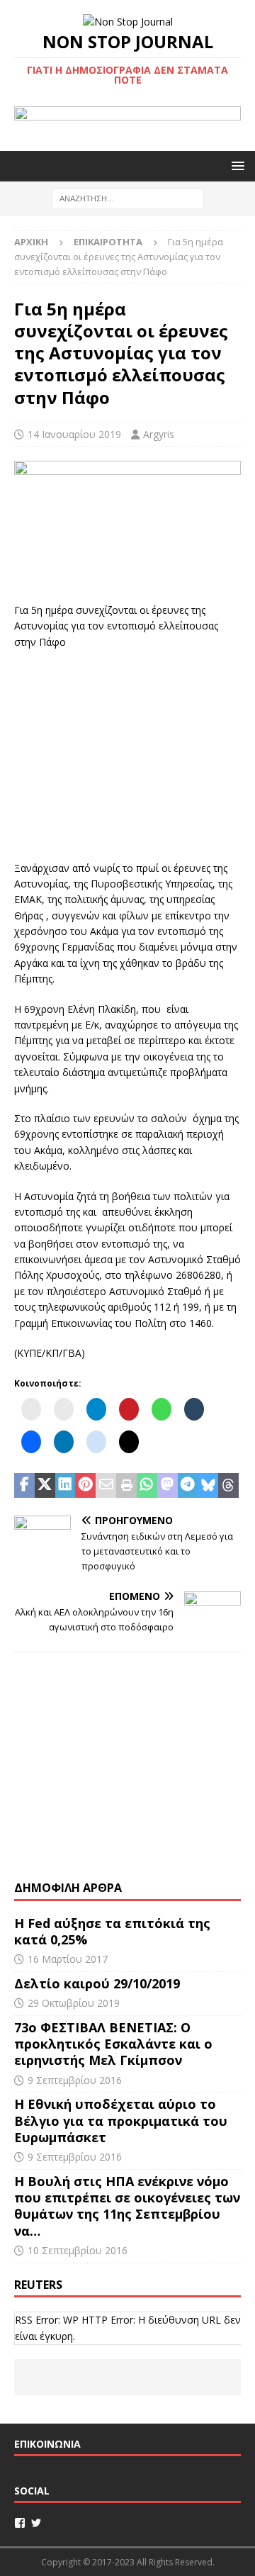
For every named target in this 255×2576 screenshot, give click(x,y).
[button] (236, 166)
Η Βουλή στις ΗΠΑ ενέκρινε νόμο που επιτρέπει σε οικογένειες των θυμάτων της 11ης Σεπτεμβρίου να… (127, 2206)
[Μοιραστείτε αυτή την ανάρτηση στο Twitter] (45, 1486)
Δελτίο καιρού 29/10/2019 (99, 1983)
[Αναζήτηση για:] (128, 198)
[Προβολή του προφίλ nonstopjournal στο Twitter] (36, 2523)
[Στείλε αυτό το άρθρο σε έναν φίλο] (106, 1486)
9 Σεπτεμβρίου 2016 (75, 2080)
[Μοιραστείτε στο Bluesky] (208, 1486)
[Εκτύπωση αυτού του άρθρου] (126, 1486)
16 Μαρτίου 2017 (68, 1959)
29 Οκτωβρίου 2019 (74, 2003)
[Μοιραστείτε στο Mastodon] (168, 1486)
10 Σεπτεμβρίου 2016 (78, 2250)
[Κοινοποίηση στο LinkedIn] (66, 1486)
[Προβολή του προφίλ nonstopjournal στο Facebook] (20, 2523)
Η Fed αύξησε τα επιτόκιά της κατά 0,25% (112, 1931)
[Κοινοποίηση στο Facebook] (24, 1486)
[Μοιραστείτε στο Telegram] (188, 1486)
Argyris (159, 434)
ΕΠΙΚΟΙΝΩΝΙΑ (47, 2444)
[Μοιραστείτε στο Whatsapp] (147, 1486)
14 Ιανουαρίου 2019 (74, 434)
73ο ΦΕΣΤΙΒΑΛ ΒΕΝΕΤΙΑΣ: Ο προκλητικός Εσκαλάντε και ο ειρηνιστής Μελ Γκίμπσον (113, 2044)
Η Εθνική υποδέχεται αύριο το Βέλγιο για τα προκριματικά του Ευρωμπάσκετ (121, 2121)
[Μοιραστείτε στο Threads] (228, 1486)
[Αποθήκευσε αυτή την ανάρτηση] (85, 1486)
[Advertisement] (127, 753)
